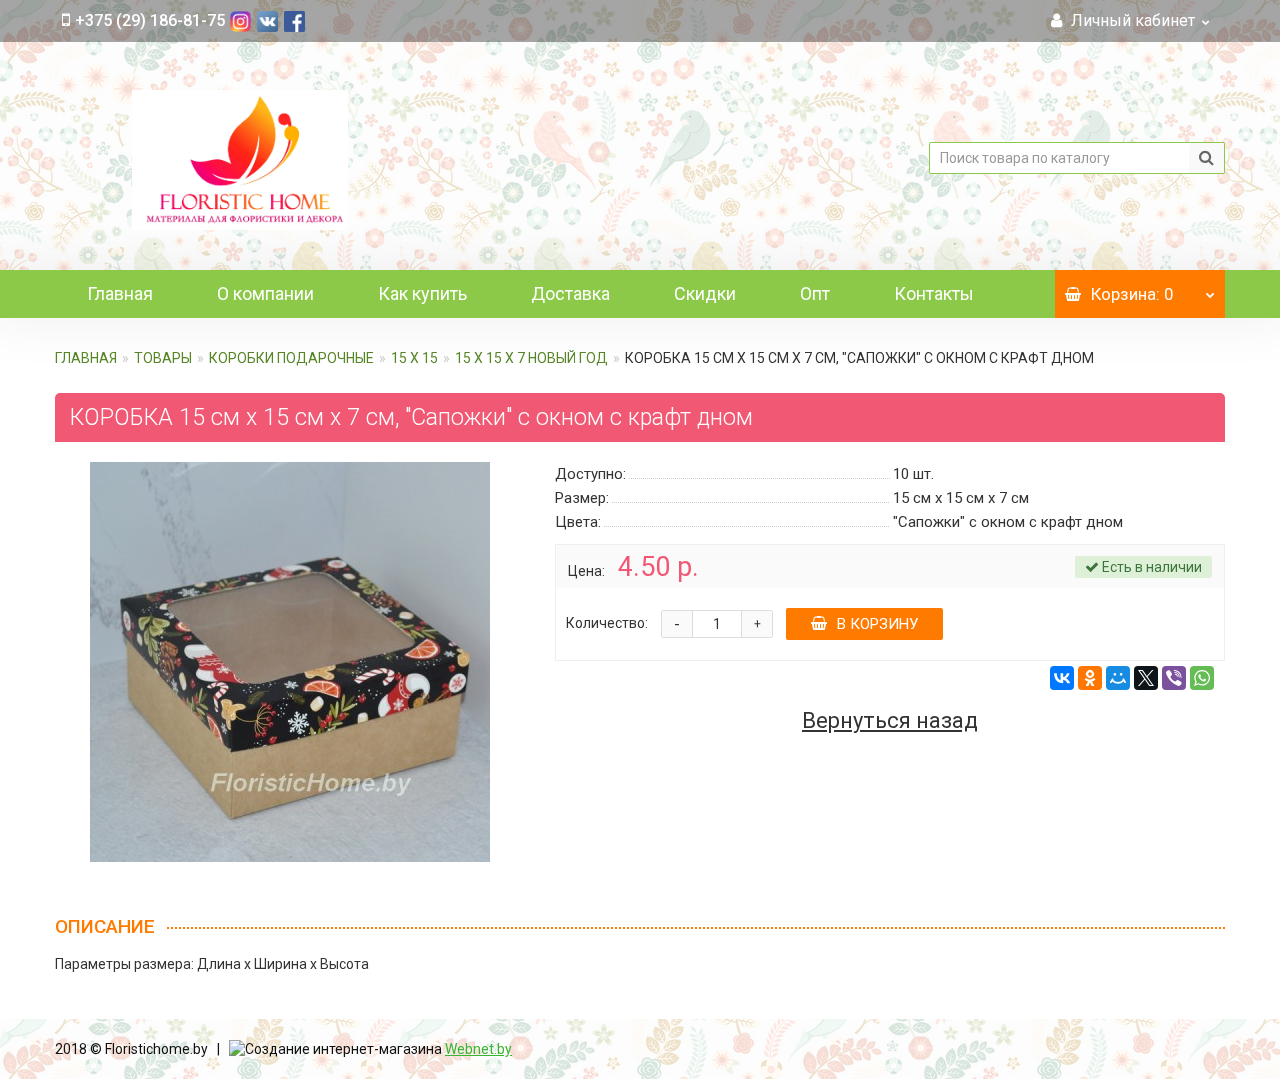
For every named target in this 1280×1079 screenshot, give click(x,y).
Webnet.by (478, 1049)
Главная (120, 293)
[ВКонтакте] (1062, 678)
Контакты (934, 293)
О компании (265, 293)
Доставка (570, 293)
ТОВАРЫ (163, 358)
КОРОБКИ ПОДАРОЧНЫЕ (291, 358)
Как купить (422, 293)
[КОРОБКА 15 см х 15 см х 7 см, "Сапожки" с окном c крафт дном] (290, 662)
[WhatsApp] (1202, 678)
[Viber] (1174, 678)
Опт (815, 293)
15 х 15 (414, 358)
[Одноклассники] (1090, 678)
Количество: (607, 623)
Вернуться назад (890, 721)
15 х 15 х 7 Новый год (531, 358)
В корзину (877, 624)
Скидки (705, 293)
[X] (1146, 678)
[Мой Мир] (1118, 678)
